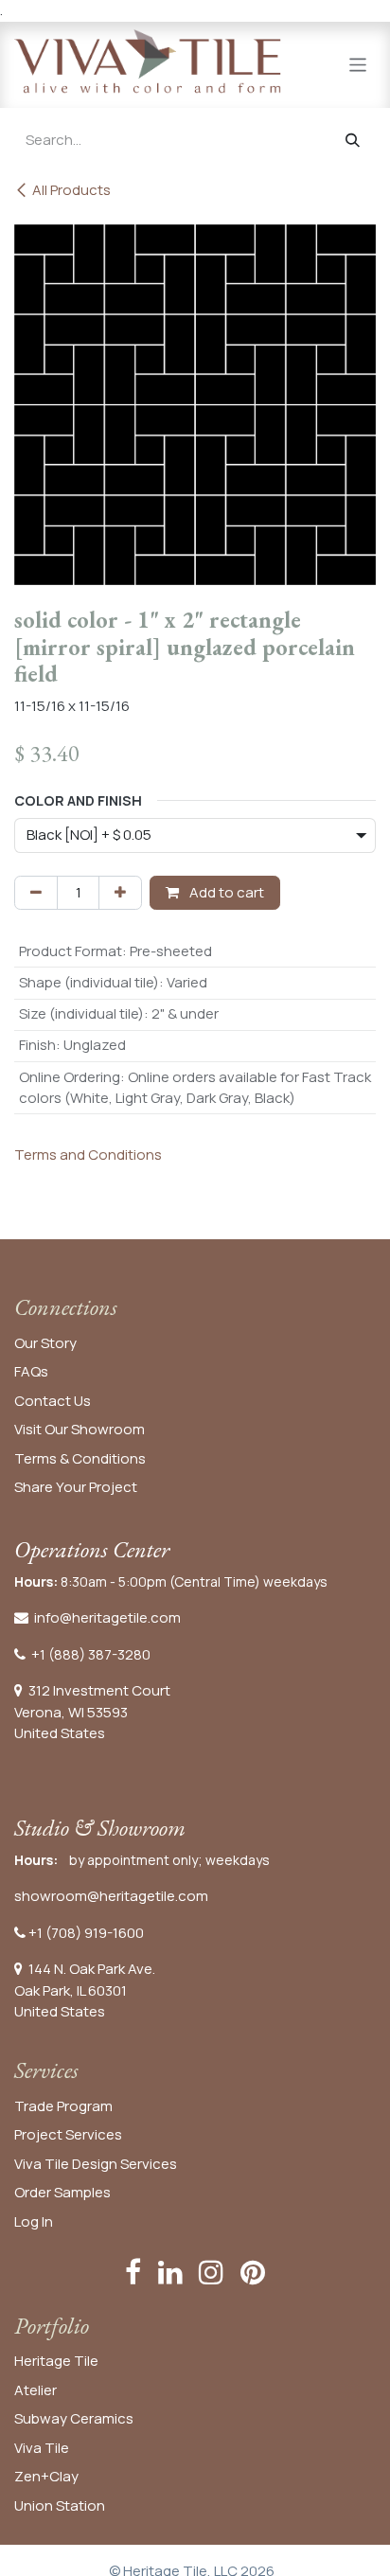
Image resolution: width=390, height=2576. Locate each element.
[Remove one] (36, 893)
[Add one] (120, 893)
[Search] (353, 141)
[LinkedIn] (170, 2272)
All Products (71, 190)
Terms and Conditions (88, 1155)
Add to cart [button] (225, 892)
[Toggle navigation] (358, 64)
